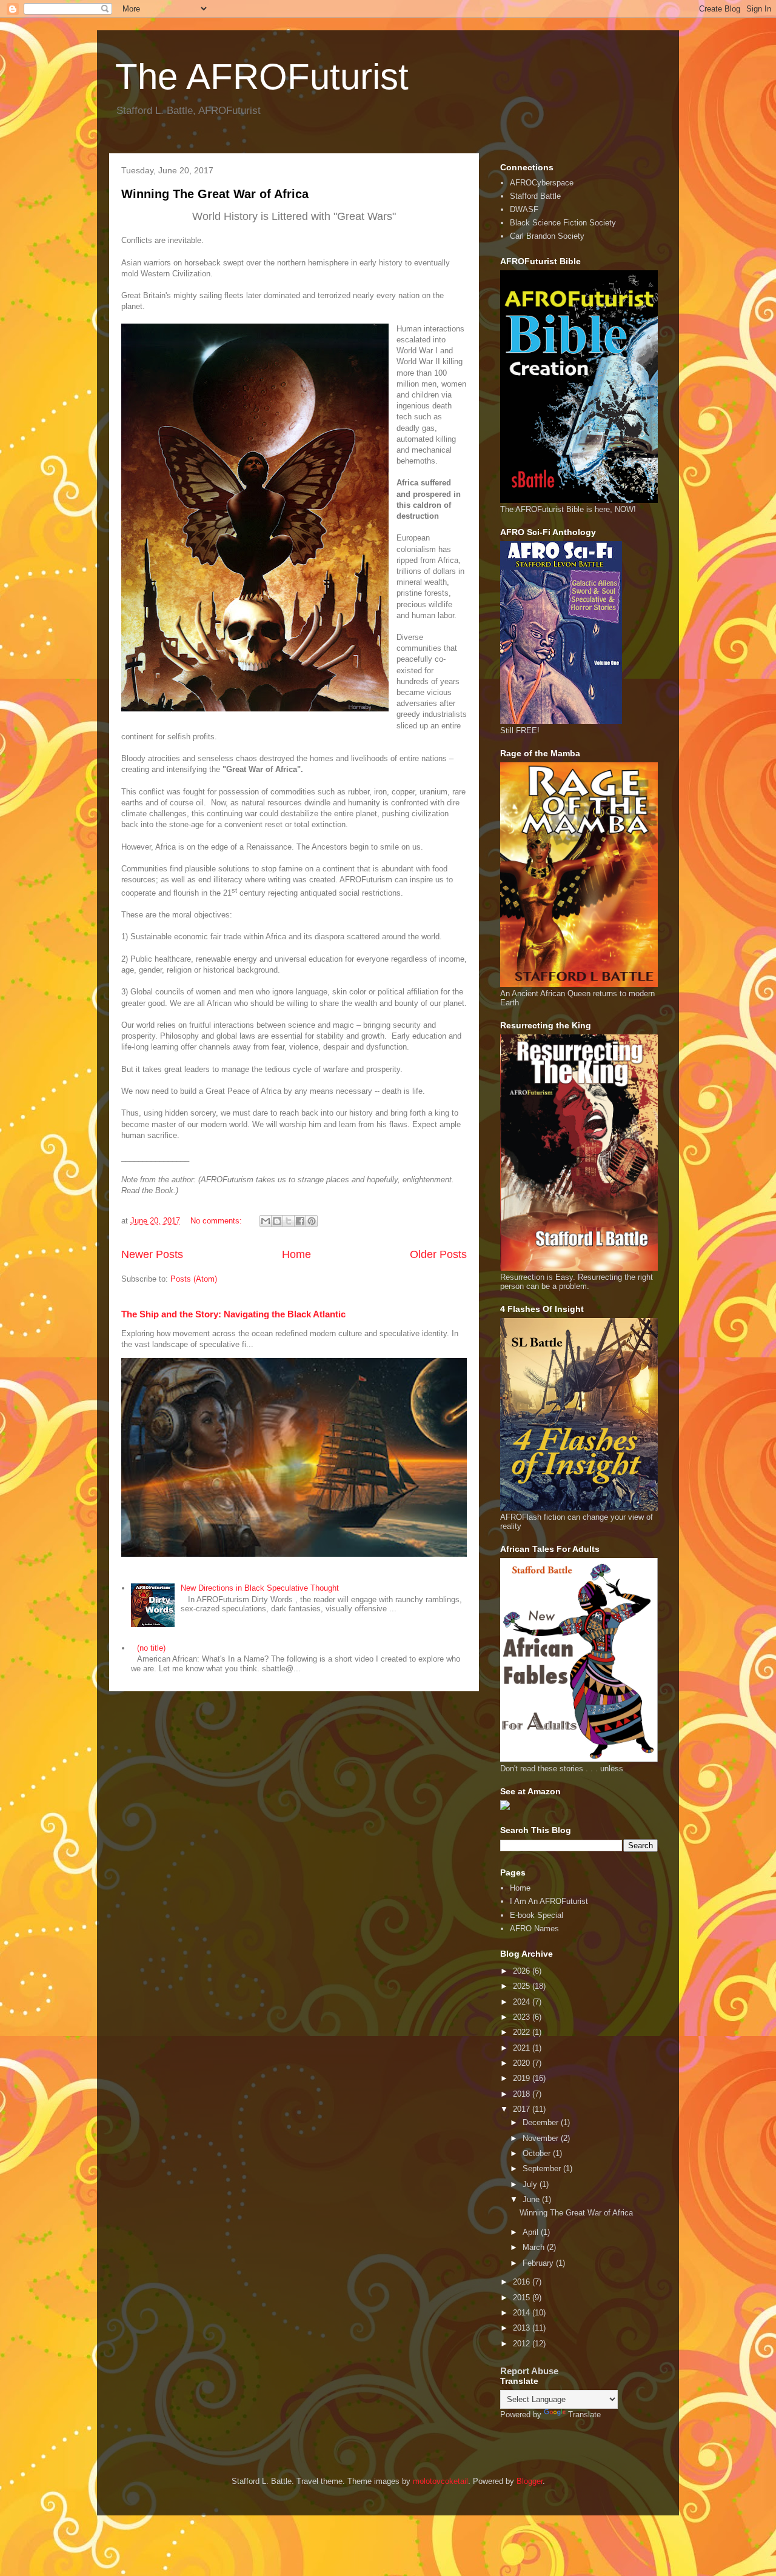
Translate (584, 2415)
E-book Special (537, 1915)
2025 (523, 1986)
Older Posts (438, 1254)
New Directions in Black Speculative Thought (260, 1588)
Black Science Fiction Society (563, 223)
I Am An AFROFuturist (549, 1901)
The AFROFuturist (262, 77)
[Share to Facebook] (300, 1221)
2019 (523, 2078)
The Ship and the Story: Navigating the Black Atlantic (233, 1314)
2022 (523, 2032)
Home (296, 1254)
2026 (523, 1971)
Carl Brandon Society (547, 236)
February (539, 2263)
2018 (523, 2094)
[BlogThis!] (277, 1221)
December (542, 2122)
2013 (523, 2328)
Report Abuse (529, 2371)
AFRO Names (534, 1929)
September (543, 2168)
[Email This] (266, 1221)
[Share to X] (289, 1221)
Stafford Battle (535, 196)
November (542, 2138)
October (538, 2153)
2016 (523, 2282)
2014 (523, 2313)
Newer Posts (152, 1254)
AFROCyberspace (542, 183)
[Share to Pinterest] (312, 1221)
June (532, 2199)
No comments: (217, 1221)
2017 (523, 2109)
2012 (523, 2344)
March (535, 2247)
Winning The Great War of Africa (215, 194)
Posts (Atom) (194, 1279)
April (532, 2232)
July (531, 2184)
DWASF (524, 209)
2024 (523, 2002)
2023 (523, 2017)
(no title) (151, 1648)
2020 (523, 2063)
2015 (523, 2298)
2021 (523, 2048)
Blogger (530, 2481)
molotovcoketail (440, 2481)
